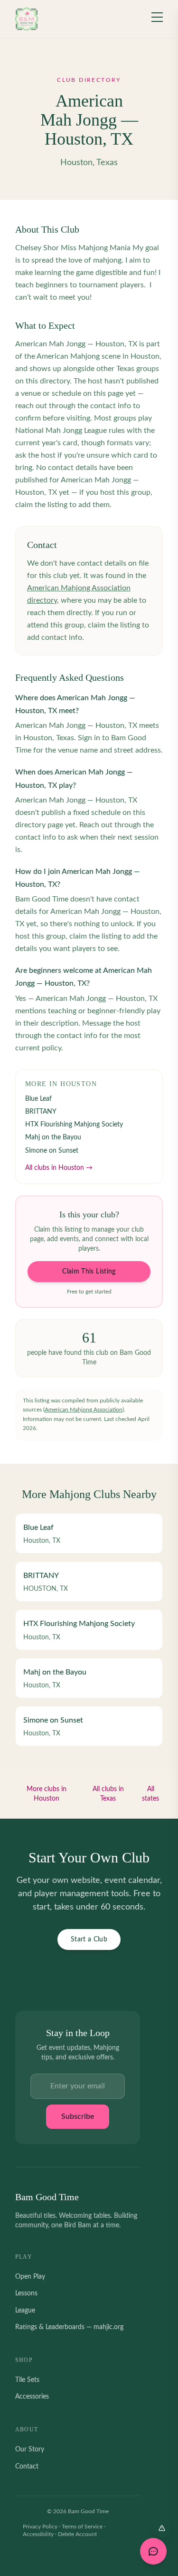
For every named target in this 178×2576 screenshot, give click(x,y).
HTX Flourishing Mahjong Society (74, 1125)
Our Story (30, 2449)
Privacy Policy (40, 2527)
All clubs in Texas (108, 1794)
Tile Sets (27, 2380)
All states (150, 1794)
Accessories (32, 2397)
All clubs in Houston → (59, 1168)
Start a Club (89, 1939)
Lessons (26, 2293)
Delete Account (77, 2534)
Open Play (30, 2277)
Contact (27, 2467)
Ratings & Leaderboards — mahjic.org (69, 2327)
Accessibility (38, 2534)
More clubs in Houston (47, 1794)
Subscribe (78, 2116)
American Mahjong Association (84, 1410)
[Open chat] (153, 2551)
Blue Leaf (38, 1099)
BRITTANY (41, 1112)
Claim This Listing (89, 1272)
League (25, 2311)
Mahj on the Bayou (53, 1137)
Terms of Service (82, 2527)
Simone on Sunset (52, 1151)
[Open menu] (157, 17)
